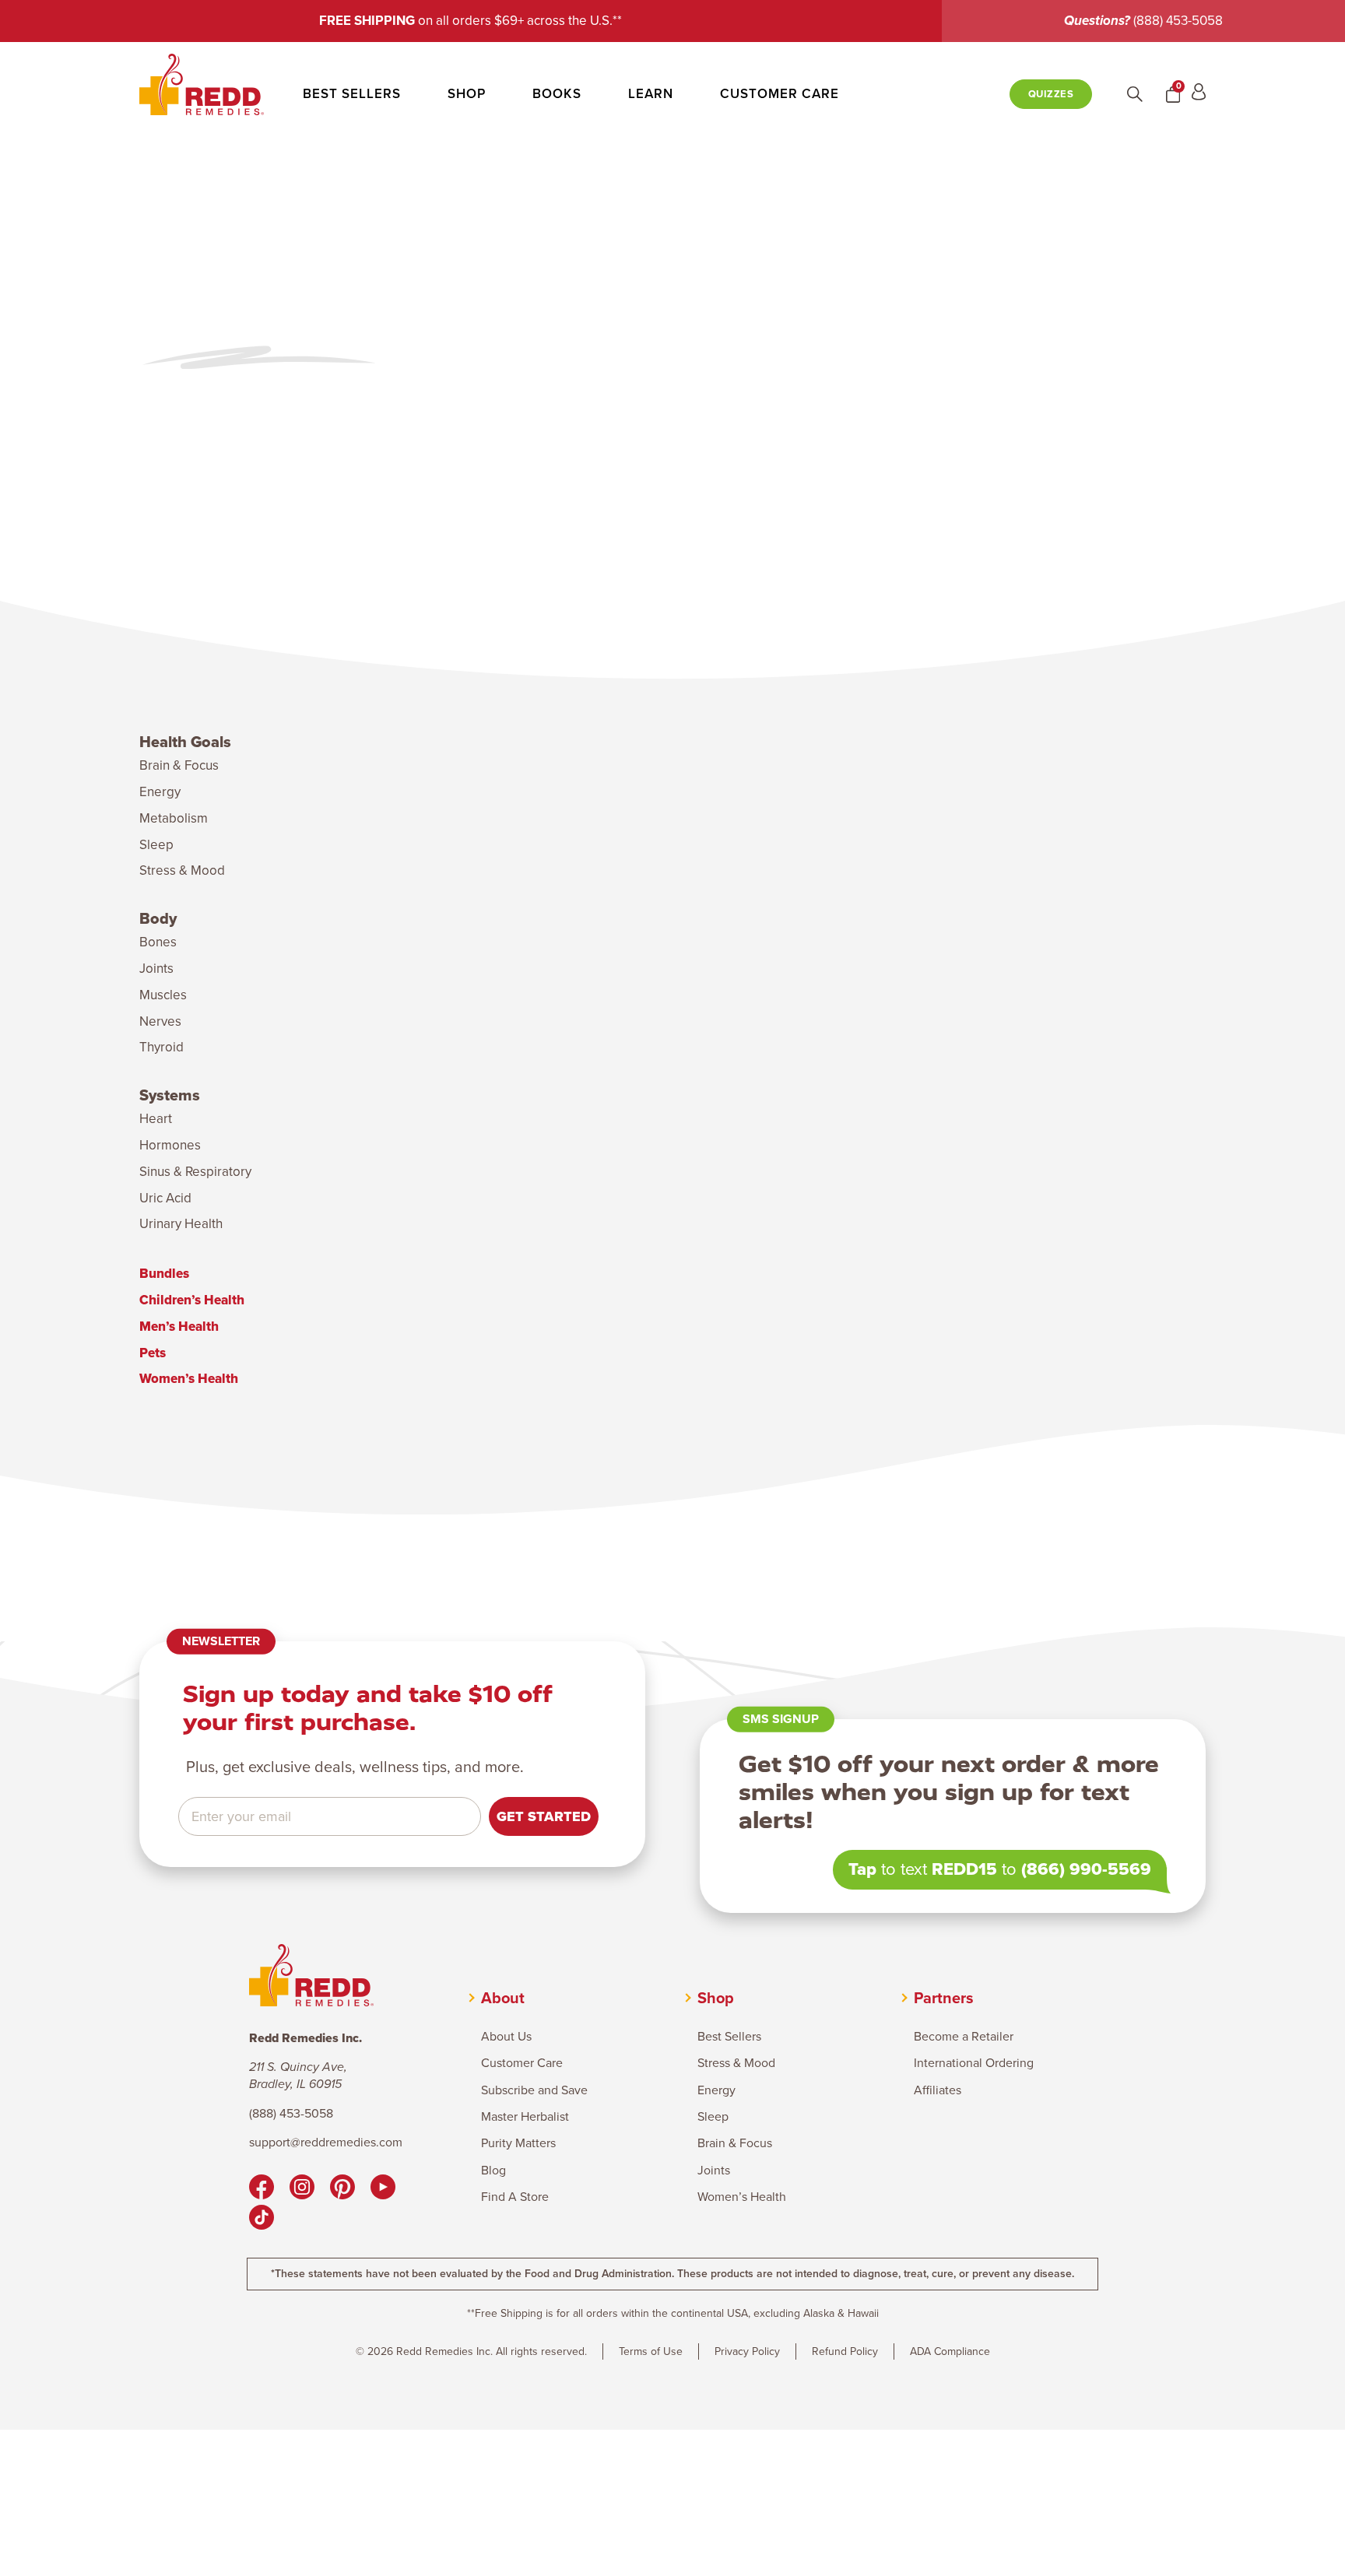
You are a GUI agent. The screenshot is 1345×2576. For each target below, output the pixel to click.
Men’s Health (179, 1327)
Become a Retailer (964, 2037)
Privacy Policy (747, 2351)
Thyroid (162, 1047)
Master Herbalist (525, 2117)
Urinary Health (181, 1224)
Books (557, 94)
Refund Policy (845, 2351)
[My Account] (1199, 94)
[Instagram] (302, 2189)
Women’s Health (189, 1379)
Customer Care (780, 94)
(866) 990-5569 (1086, 1869)
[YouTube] (383, 2189)
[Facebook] (262, 2189)
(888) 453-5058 (1178, 21)
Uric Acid (165, 1198)
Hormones (170, 1145)
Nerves (160, 1021)
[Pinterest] (342, 2189)
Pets (153, 1353)
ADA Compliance (950, 2351)
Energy (160, 792)
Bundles (164, 1274)
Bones (158, 942)
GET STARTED (544, 1816)
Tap (862, 1869)
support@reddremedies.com (326, 2143)
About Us (506, 2037)
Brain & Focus (179, 765)
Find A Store (515, 2197)
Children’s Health (192, 1300)
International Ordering (974, 2063)
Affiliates (938, 2090)
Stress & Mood (182, 870)
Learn (651, 94)
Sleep (156, 845)
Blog (493, 2171)
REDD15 (964, 1869)
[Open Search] (1135, 94)
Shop (467, 94)
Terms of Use (651, 2351)
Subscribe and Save (534, 2090)
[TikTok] (262, 2220)
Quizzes (1051, 94)
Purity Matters (518, 2143)
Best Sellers (352, 94)
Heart (156, 1119)
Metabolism (174, 818)
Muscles (163, 995)
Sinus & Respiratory (195, 1172)
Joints (156, 969)
